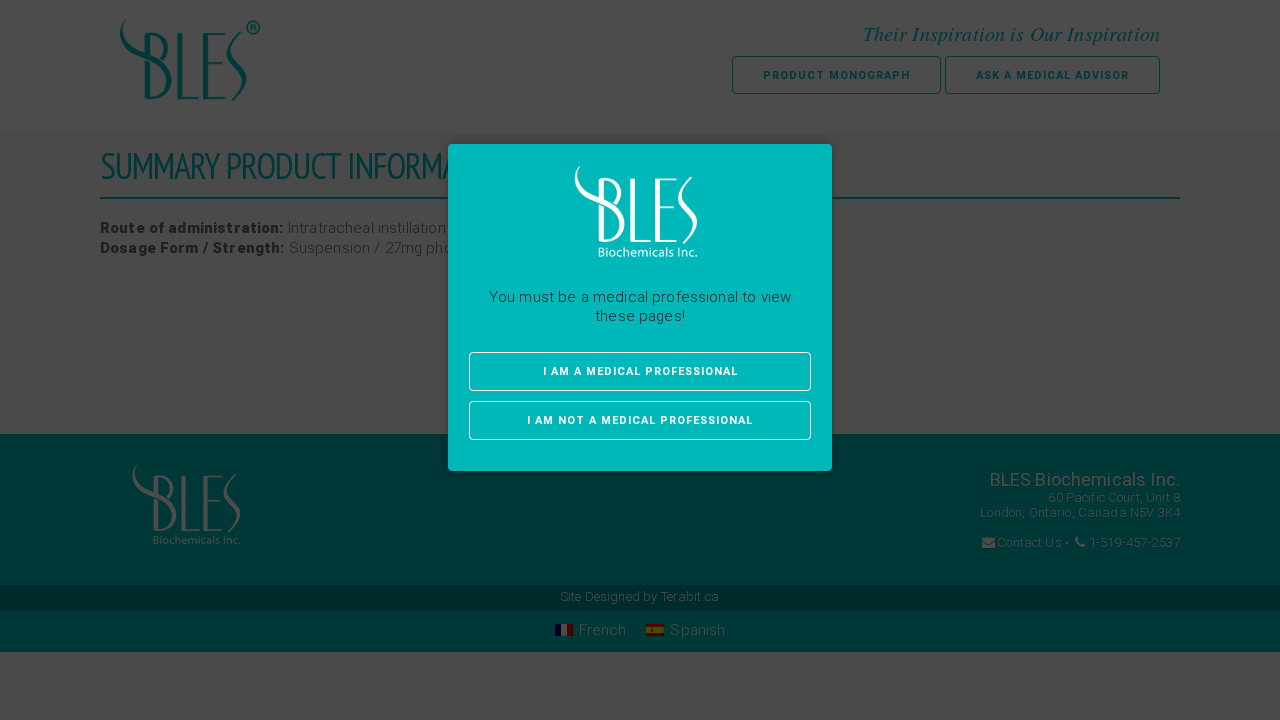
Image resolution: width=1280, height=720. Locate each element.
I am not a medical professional (640, 420)
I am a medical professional (640, 371)
